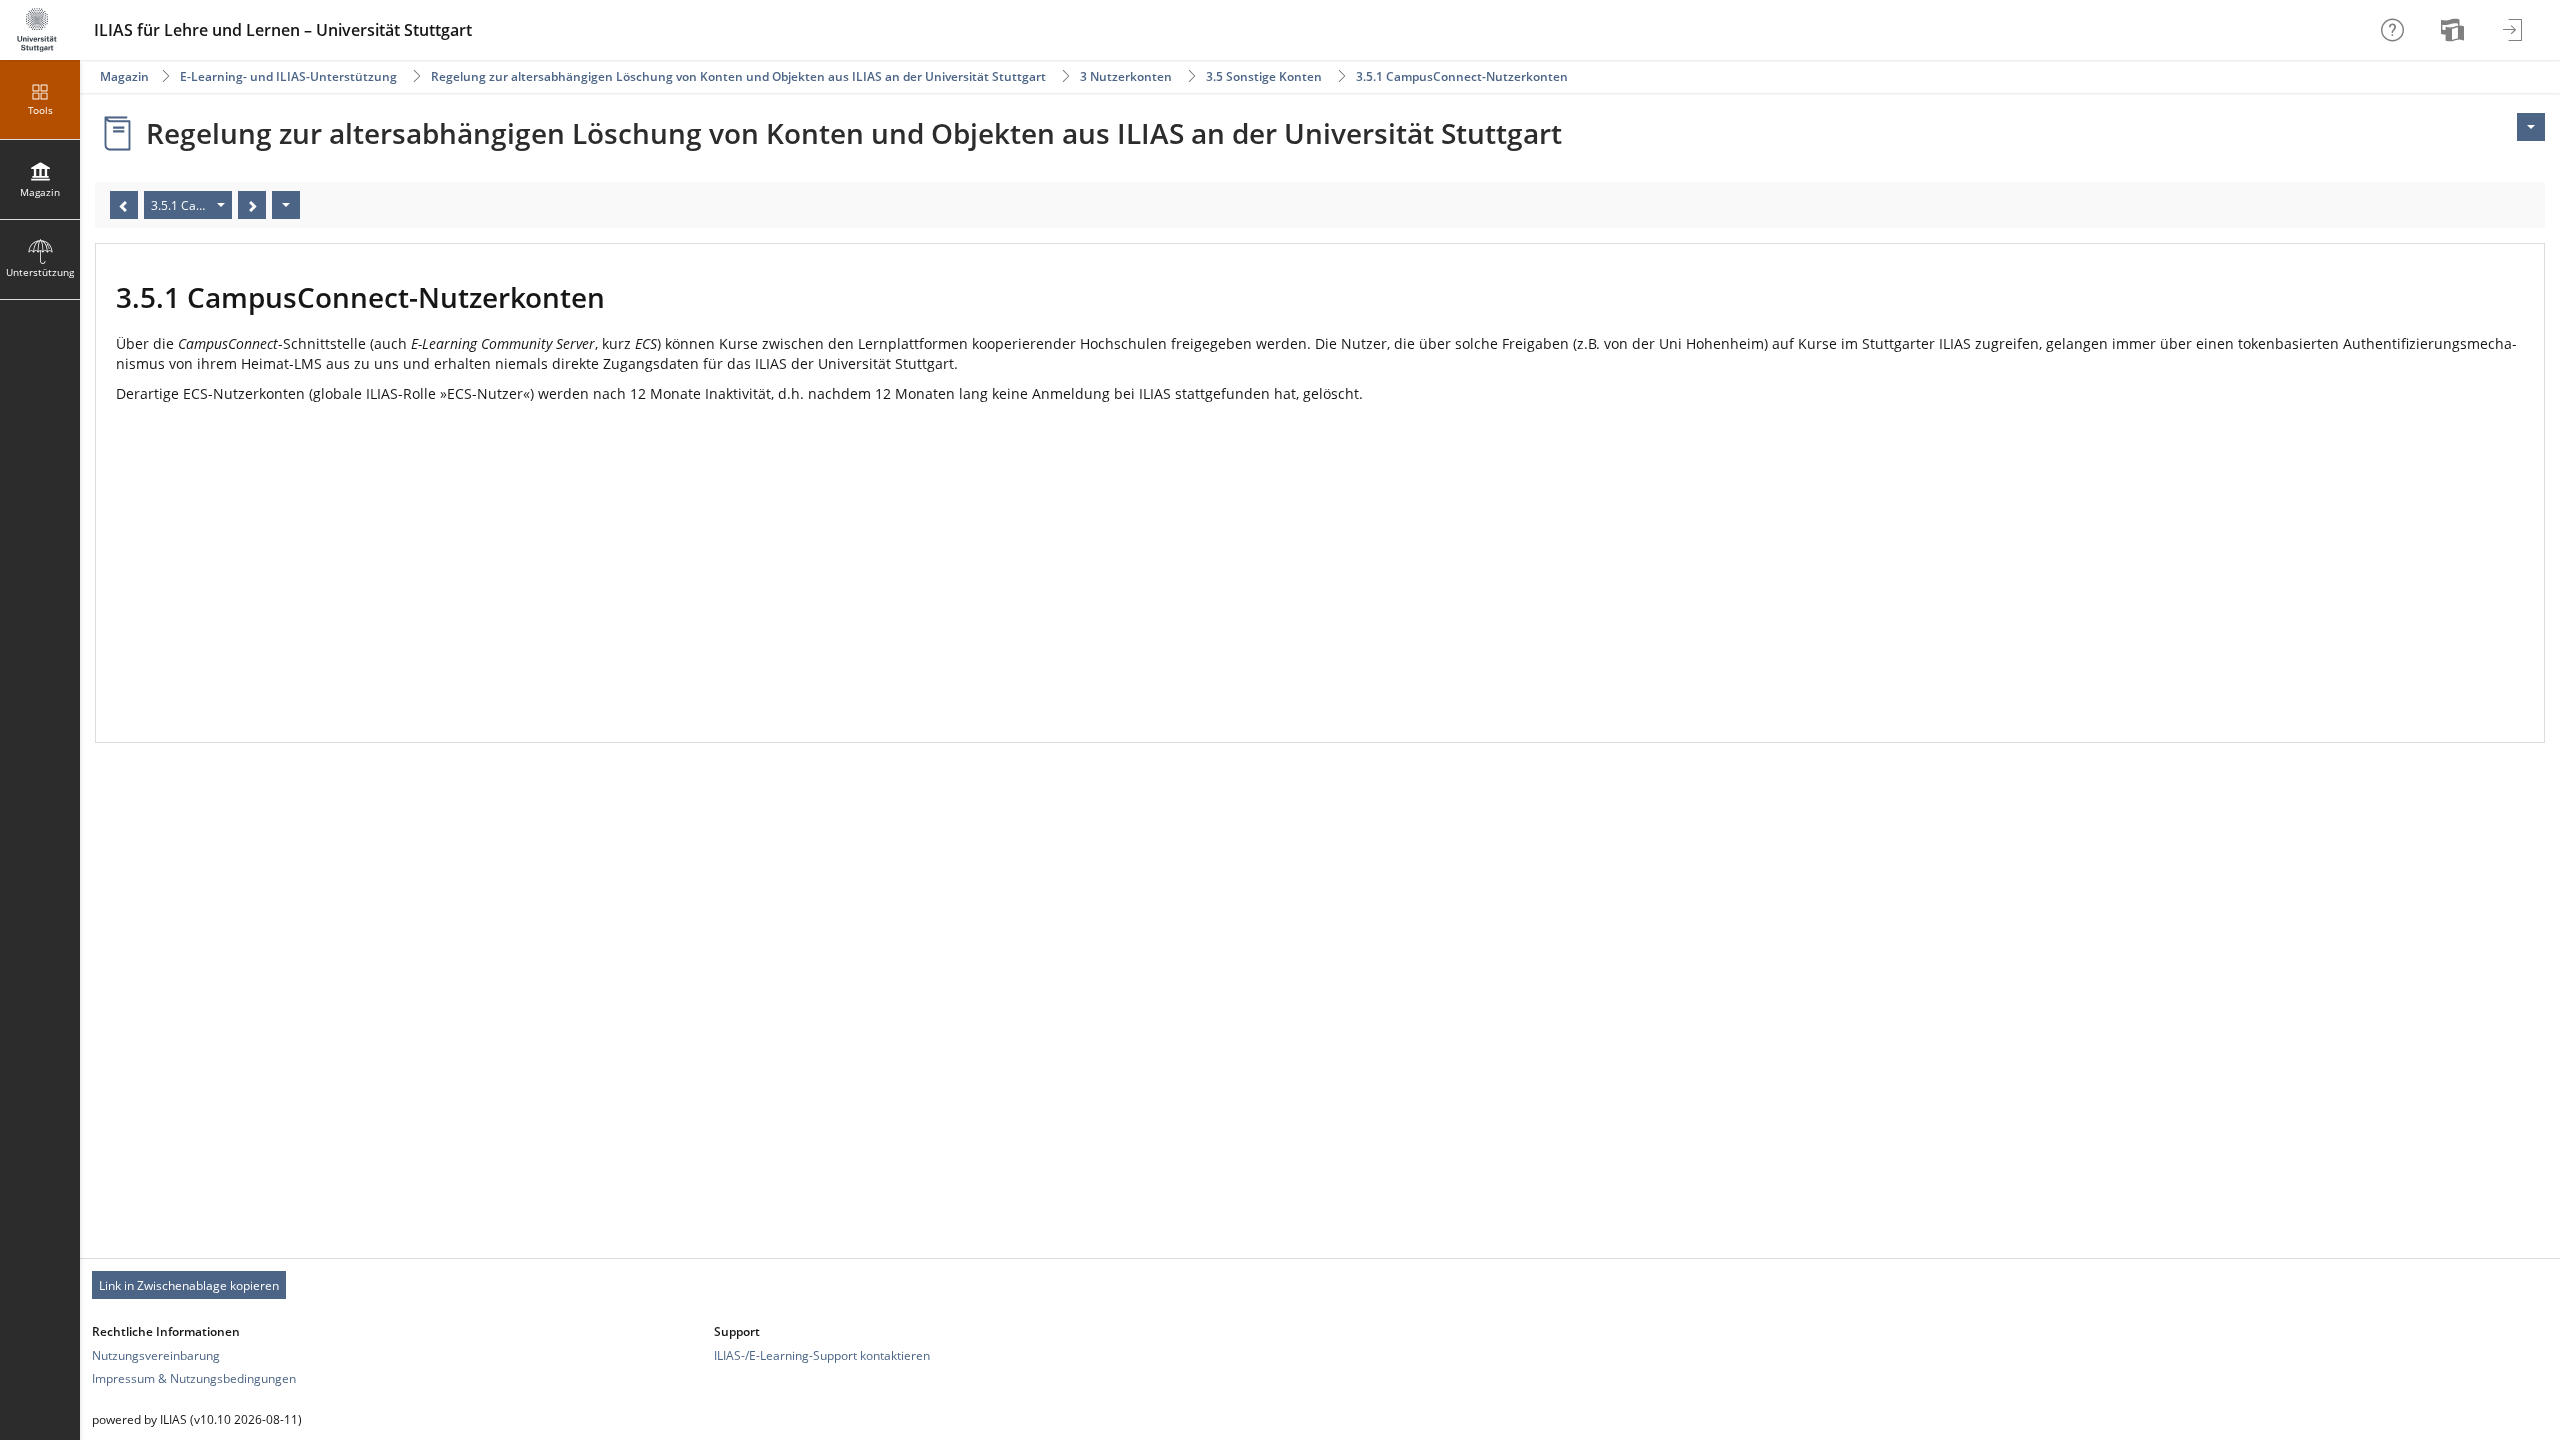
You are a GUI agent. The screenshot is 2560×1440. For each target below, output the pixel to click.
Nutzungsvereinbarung (156, 1355)
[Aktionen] (286, 205)
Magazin (124, 76)
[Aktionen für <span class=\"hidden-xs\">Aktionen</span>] (2531, 127)
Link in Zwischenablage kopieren (189, 1285)
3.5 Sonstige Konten (1264, 76)
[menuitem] (2455, 30)
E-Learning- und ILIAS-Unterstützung (288, 76)
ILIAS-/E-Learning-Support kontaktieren (822, 1355)
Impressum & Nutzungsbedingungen (194, 1378)
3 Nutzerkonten (1126, 76)
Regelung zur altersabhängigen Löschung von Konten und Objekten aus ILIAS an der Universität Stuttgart (738, 76)
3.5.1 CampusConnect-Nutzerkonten (1462, 76)
